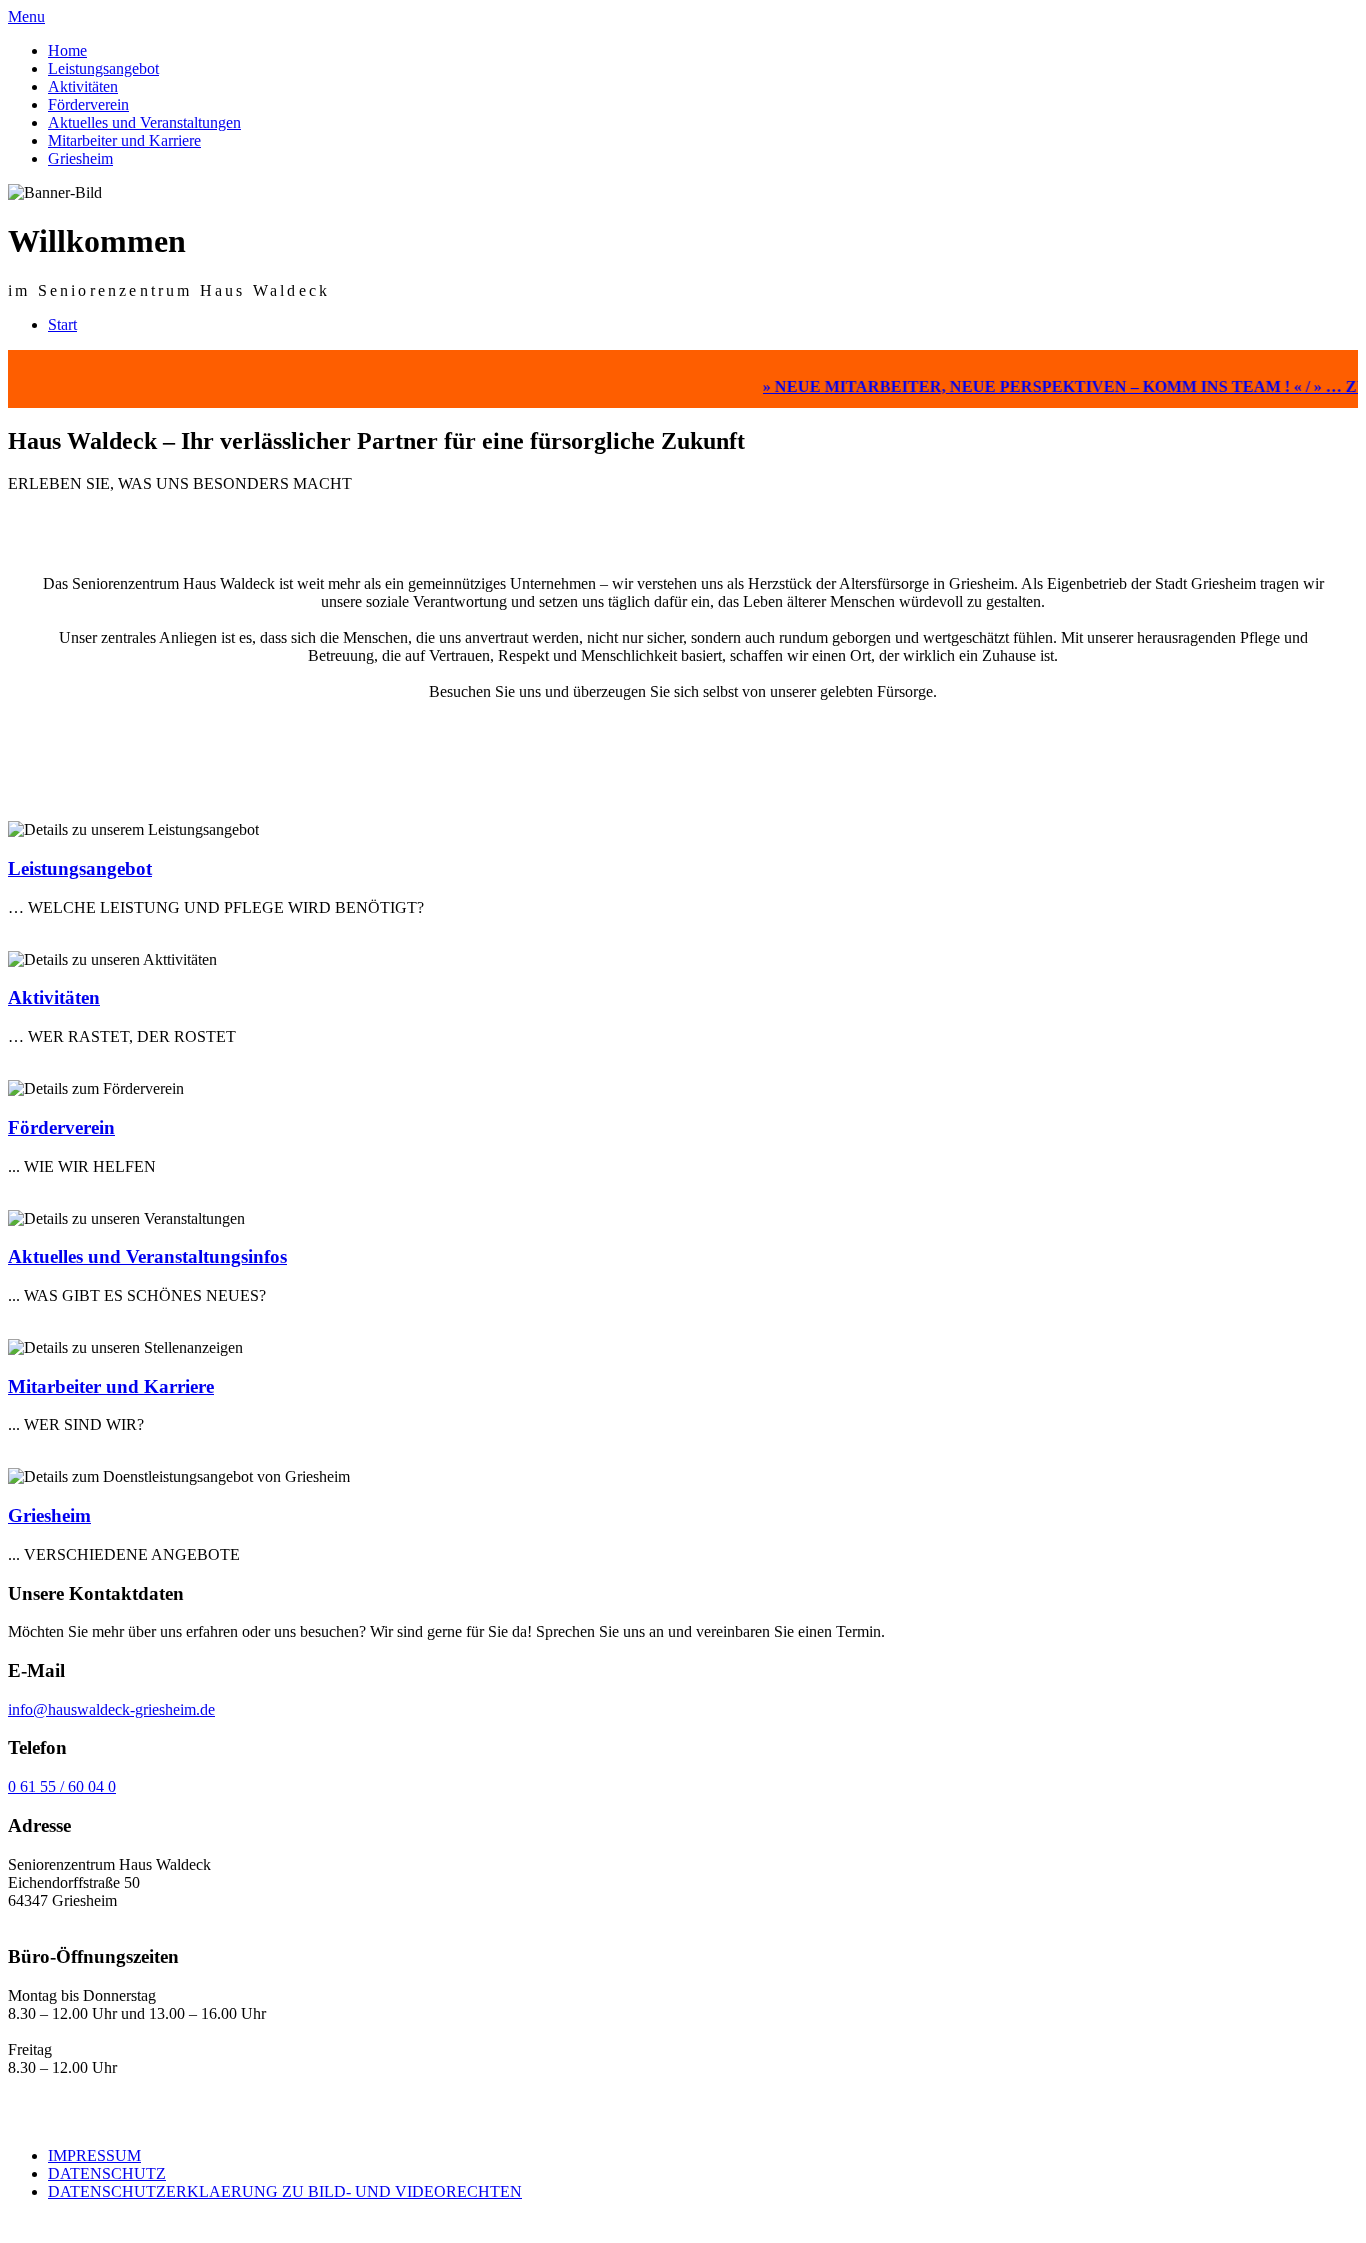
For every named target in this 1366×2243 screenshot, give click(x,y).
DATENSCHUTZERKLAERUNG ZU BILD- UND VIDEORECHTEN (285, 2191)
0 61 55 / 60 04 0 (62, 1786)
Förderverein (88, 104)
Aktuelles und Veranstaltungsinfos (147, 1256)
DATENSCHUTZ (107, 2173)
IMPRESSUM (94, 2155)
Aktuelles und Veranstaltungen (144, 122)
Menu (26, 16)
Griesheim (80, 158)
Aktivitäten (83, 86)
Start (62, 324)
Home (67, 50)
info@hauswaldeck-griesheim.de (111, 1709)
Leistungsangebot (103, 68)
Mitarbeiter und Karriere (124, 140)
